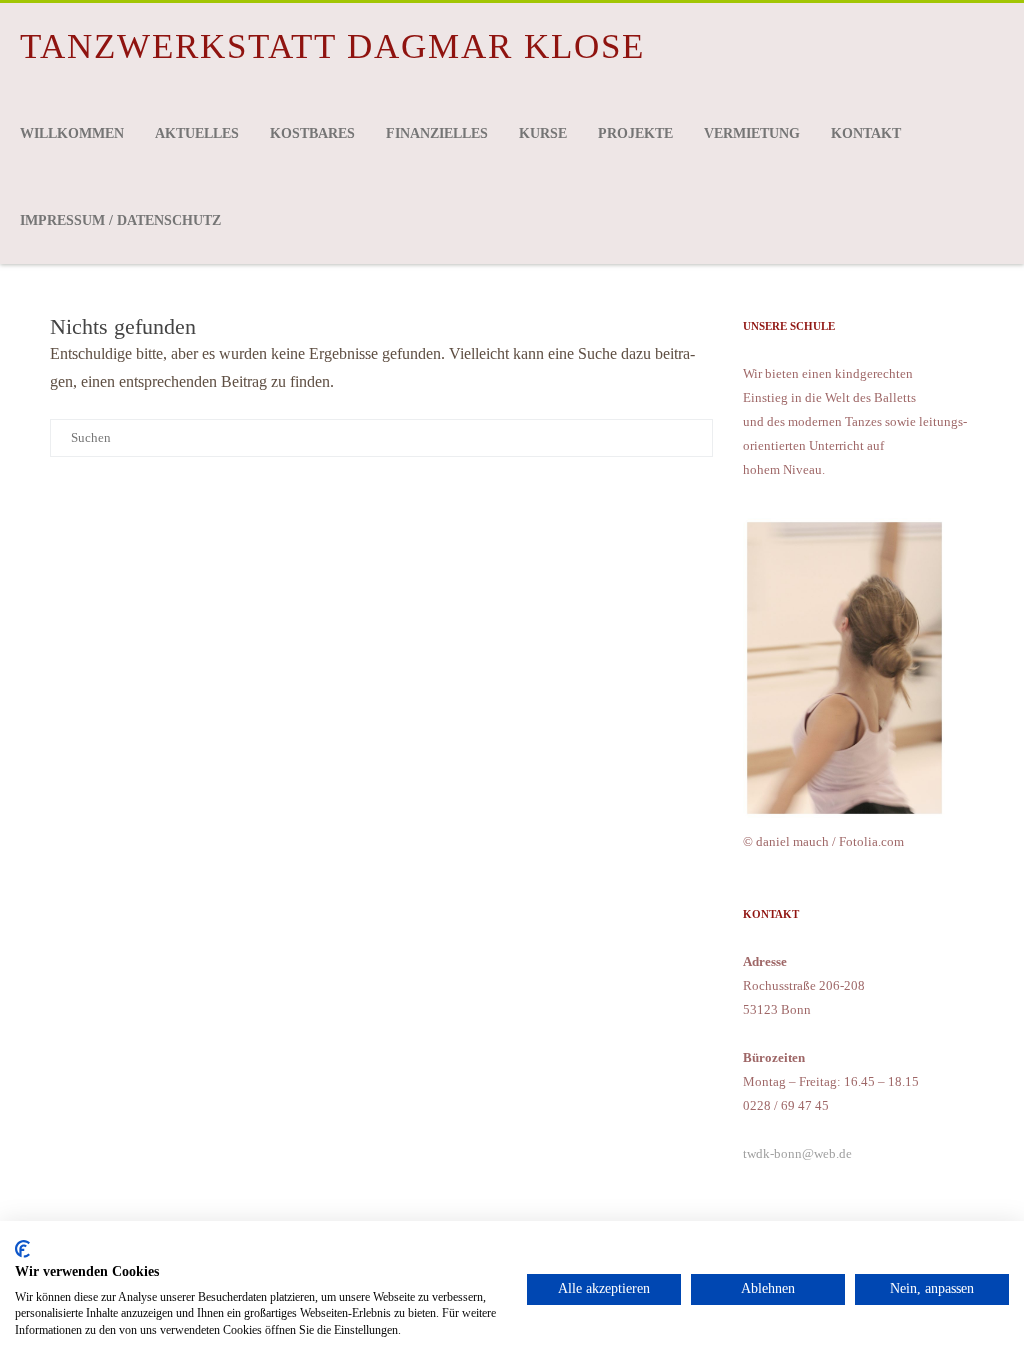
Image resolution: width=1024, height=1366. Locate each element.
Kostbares (312, 133)
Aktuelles (197, 133)
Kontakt (866, 133)
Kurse (543, 133)
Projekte (635, 133)
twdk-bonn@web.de (797, 1153)
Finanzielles (437, 133)
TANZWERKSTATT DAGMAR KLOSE (332, 46)
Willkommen (72, 133)
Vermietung (752, 133)
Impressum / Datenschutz (120, 220)
